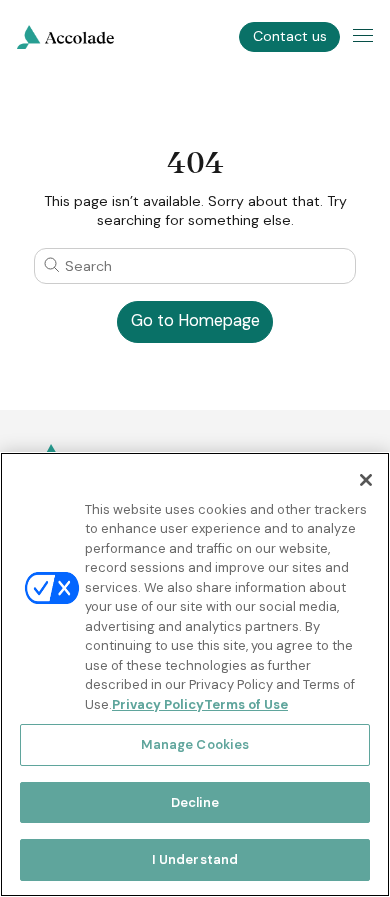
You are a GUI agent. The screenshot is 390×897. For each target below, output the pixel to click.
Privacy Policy (158, 704)
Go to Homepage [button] (195, 320)
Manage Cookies (195, 744)
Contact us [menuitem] (290, 36)
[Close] (366, 480)
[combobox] (195, 266)
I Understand (195, 859)
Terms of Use (246, 704)
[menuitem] (65, 37)
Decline (195, 802)
